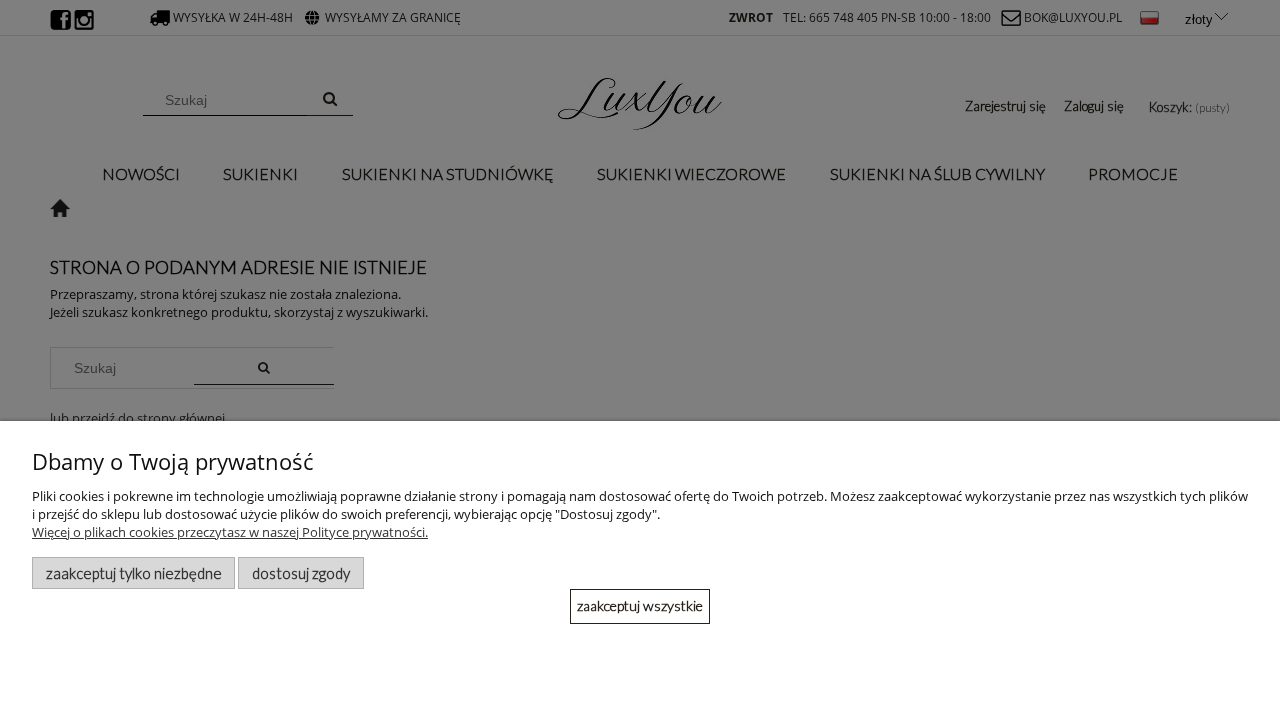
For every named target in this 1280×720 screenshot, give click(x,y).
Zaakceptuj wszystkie (640, 605)
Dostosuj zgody (301, 573)
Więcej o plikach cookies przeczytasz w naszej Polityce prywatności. (230, 532)
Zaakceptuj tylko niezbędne (134, 573)
